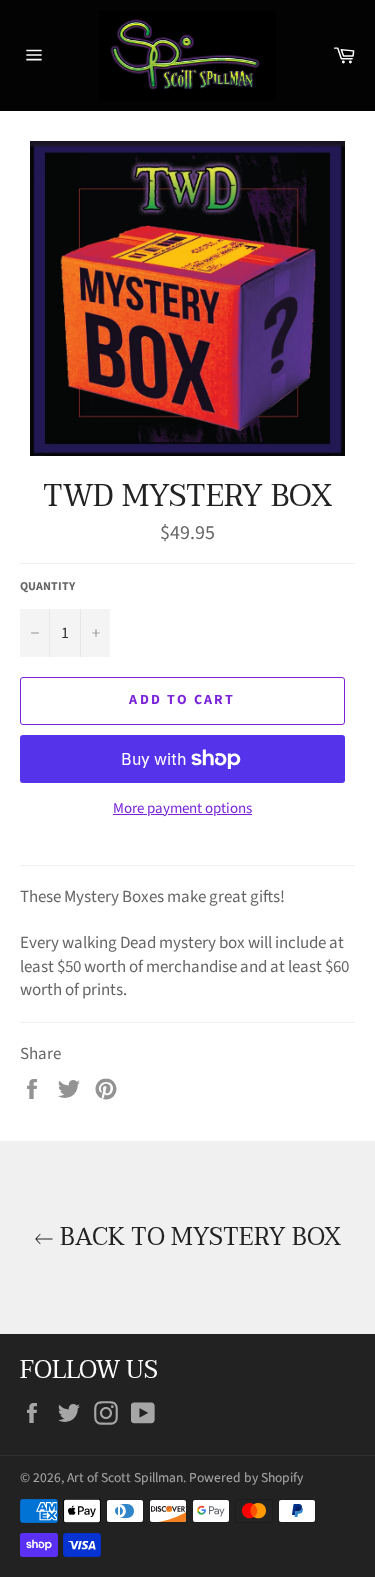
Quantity (47, 587)
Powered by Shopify (246, 1477)
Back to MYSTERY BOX (197, 1237)
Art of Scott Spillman (125, 1477)
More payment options (182, 809)
